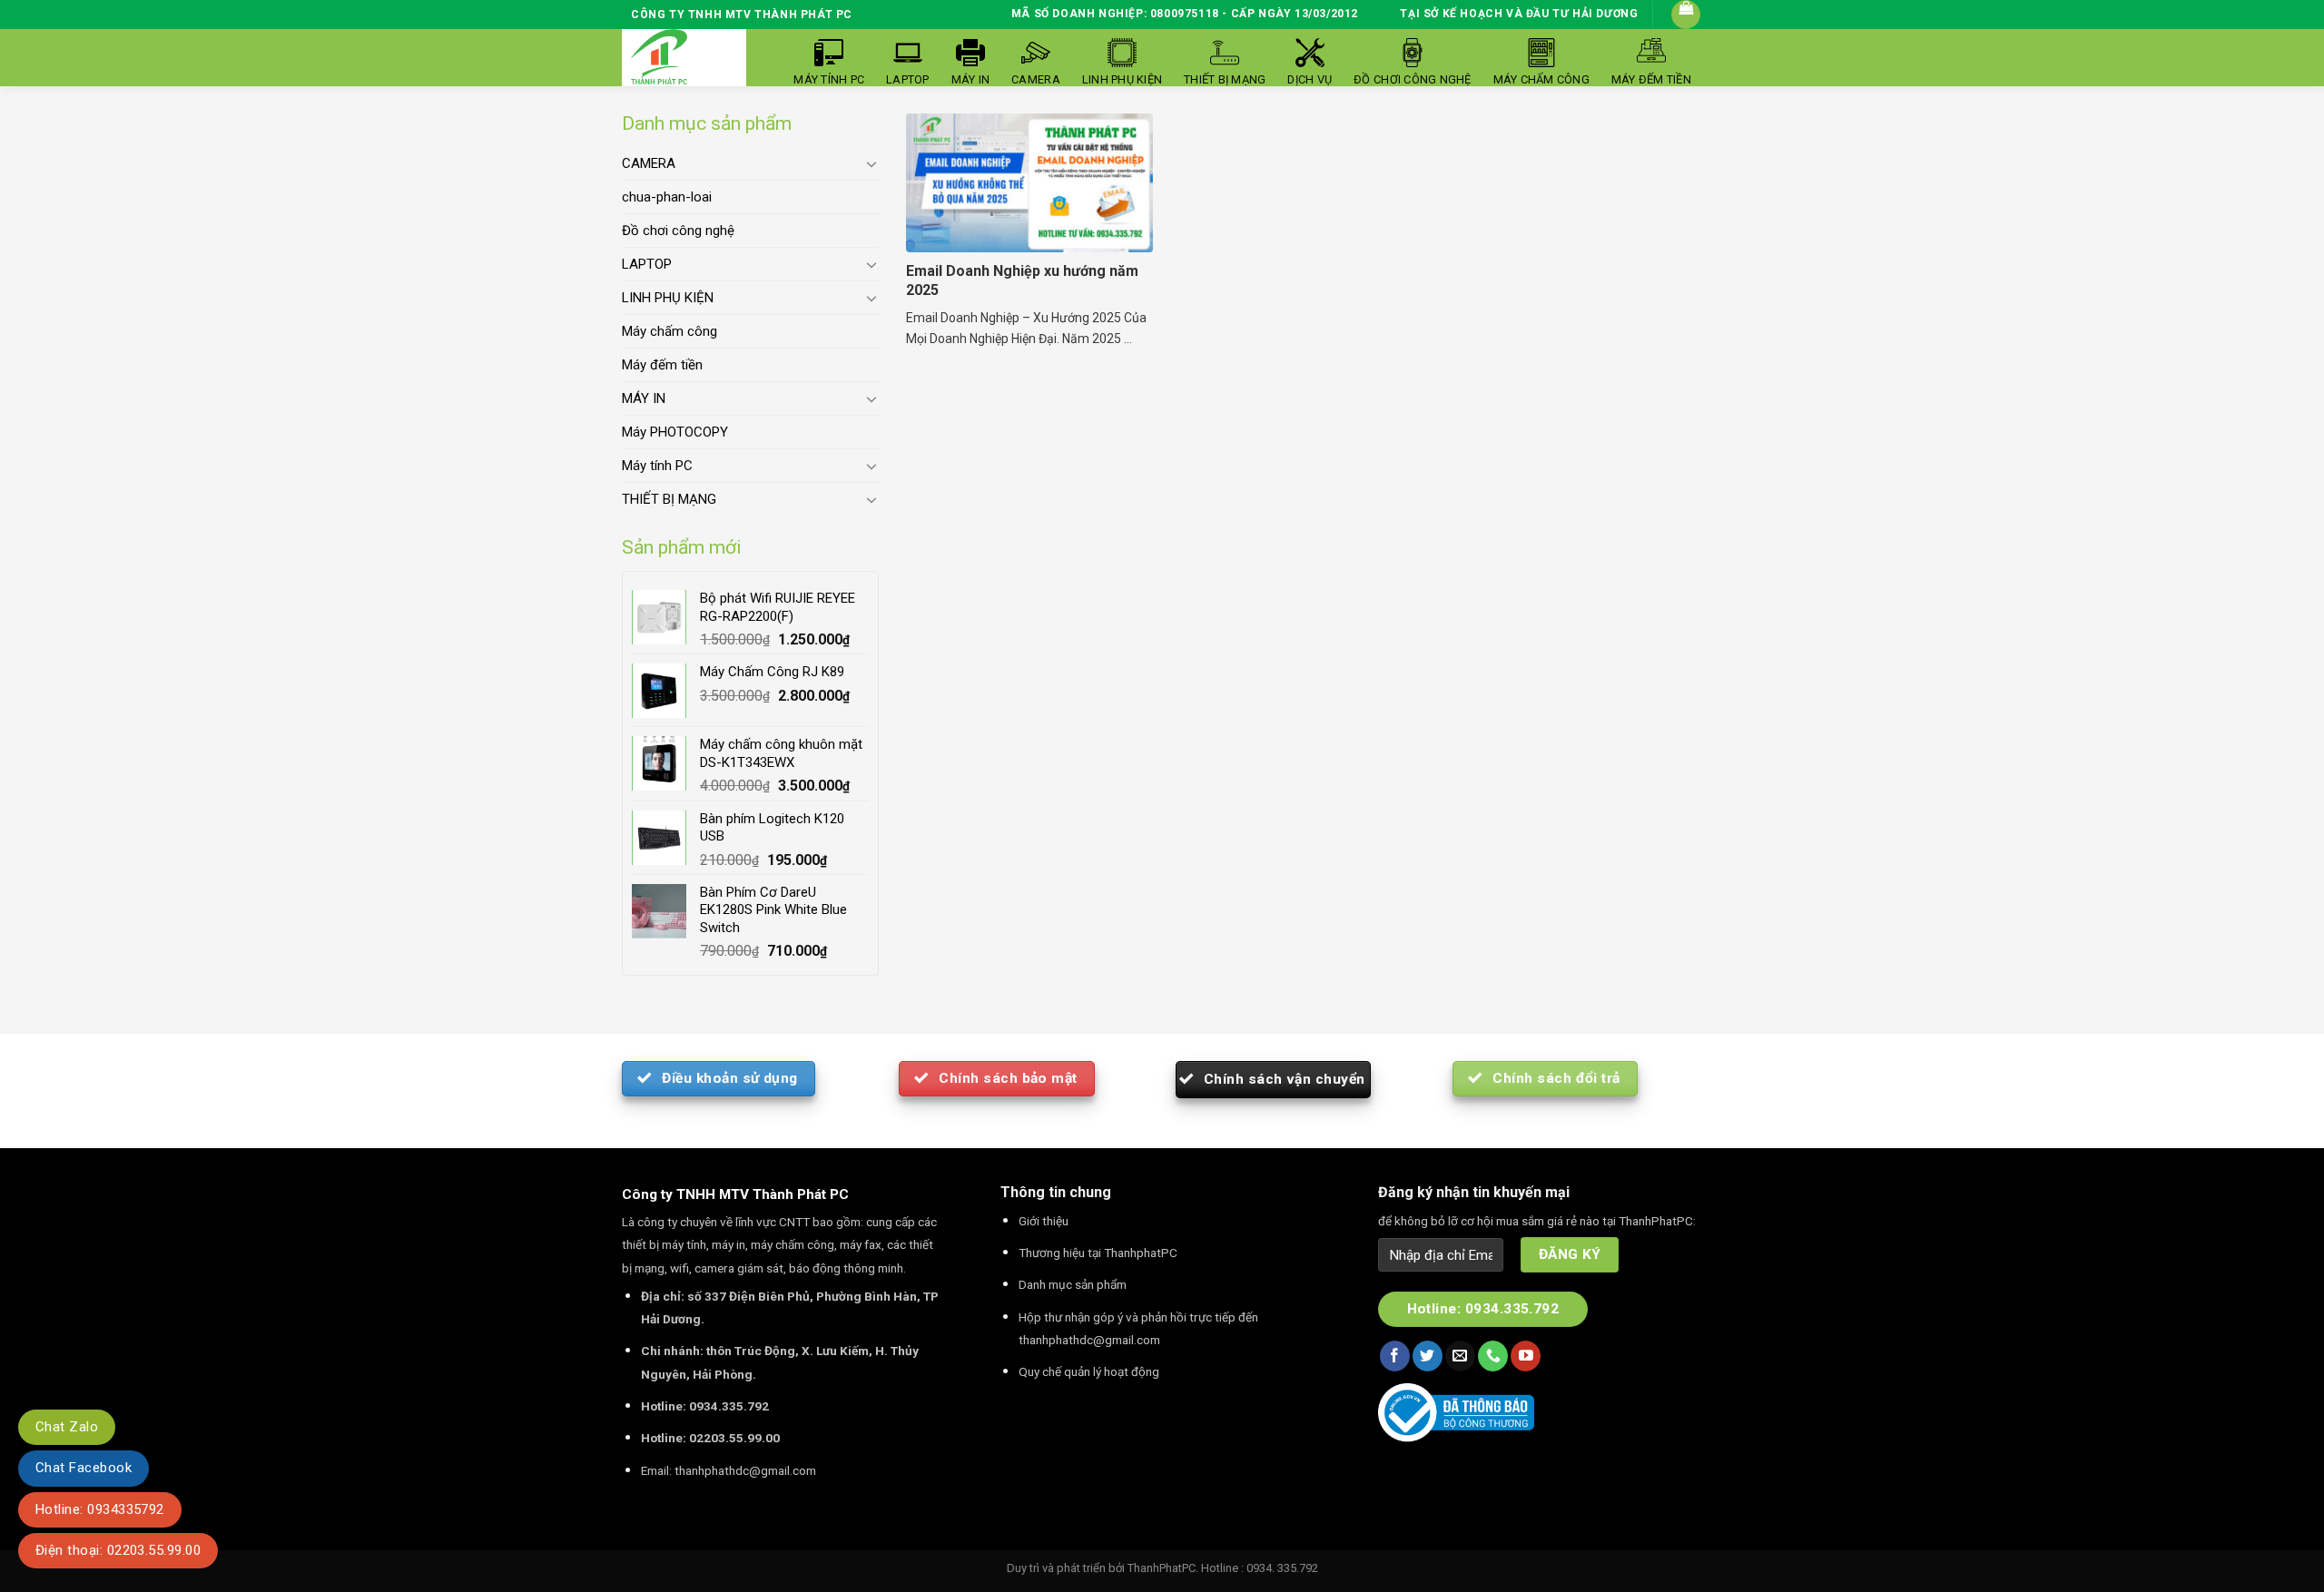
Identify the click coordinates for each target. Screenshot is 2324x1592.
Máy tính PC (657, 466)
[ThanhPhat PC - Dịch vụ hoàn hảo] (659, 58)
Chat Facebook (84, 1468)
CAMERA (649, 163)
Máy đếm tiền (662, 365)
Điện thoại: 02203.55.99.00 (118, 1550)
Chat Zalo (67, 1427)
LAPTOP (647, 264)
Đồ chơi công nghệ (678, 231)
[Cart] (1686, 15)
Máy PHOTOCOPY (675, 432)
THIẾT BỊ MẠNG (669, 499)
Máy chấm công (670, 331)
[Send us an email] (1460, 1356)
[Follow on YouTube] (1526, 1356)
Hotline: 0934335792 (100, 1509)
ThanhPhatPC (1162, 1568)
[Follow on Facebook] (1395, 1356)
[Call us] (1493, 1356)
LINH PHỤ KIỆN (668, 298)
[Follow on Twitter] (1428, 1356)
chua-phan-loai (667, 197)
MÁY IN (644, 398)
